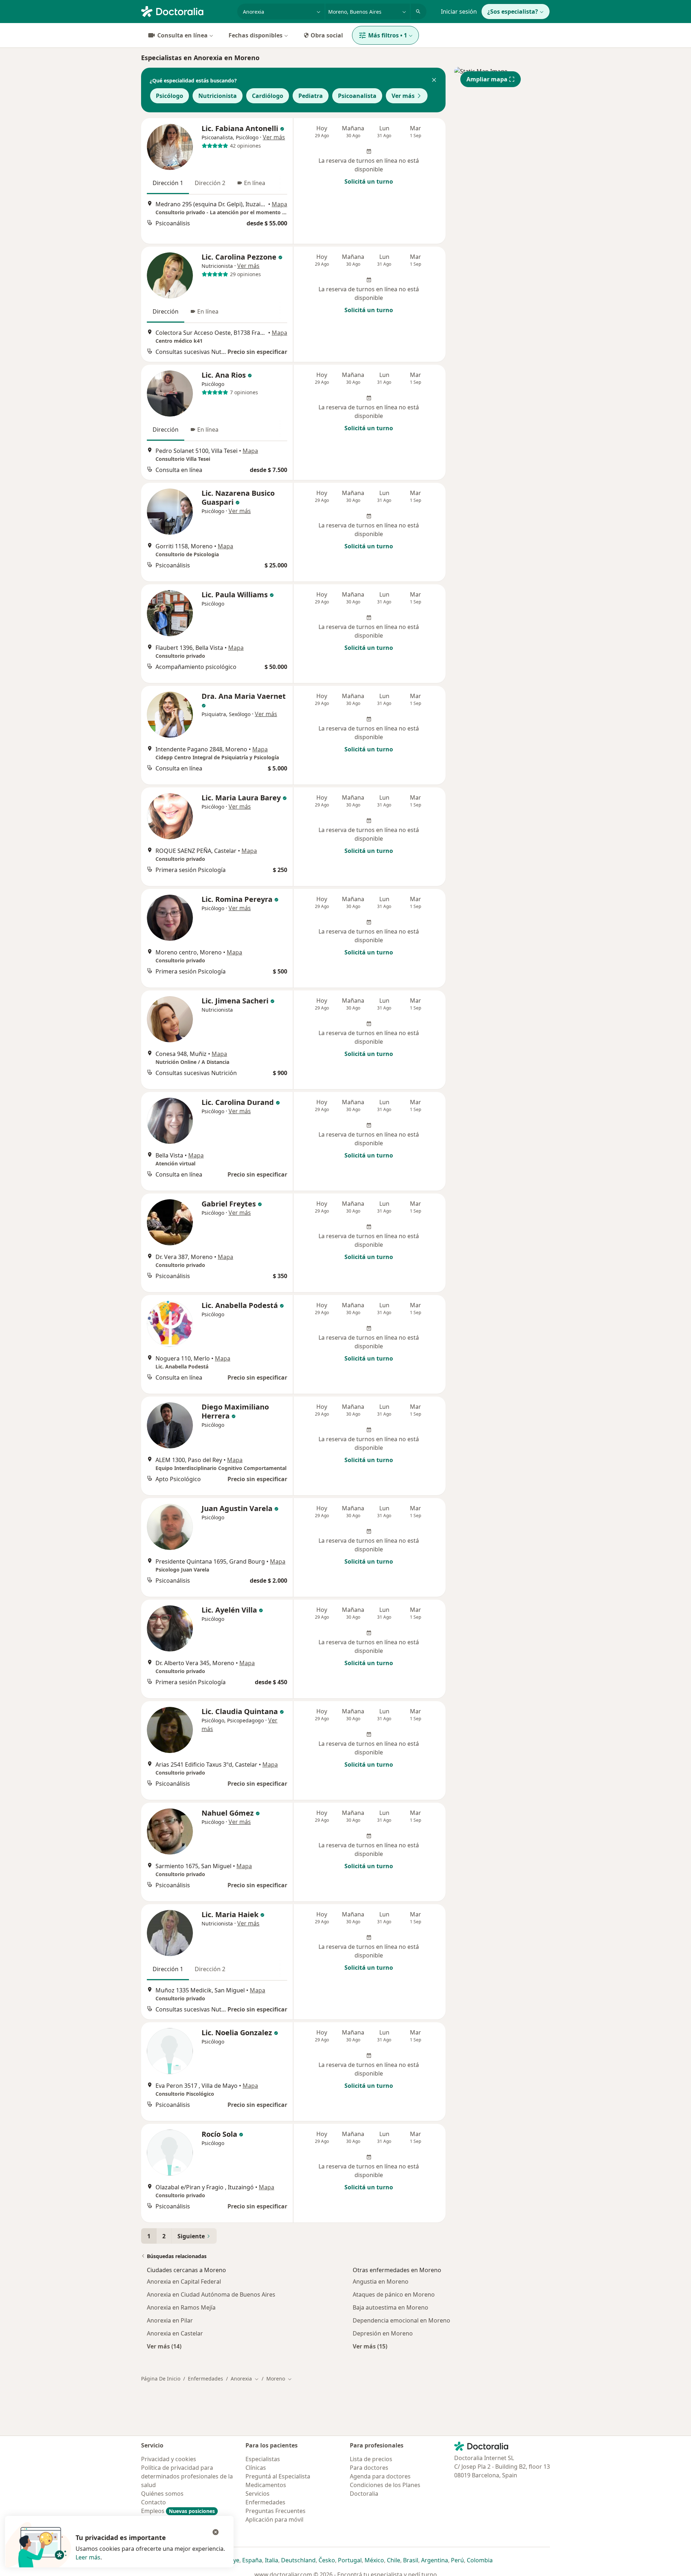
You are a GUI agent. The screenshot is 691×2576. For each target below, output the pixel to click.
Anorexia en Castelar (175, 2333)
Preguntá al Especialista (278, 2476)
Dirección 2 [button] (210, 183)
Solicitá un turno (369, 181)
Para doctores (369, 2468)
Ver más (403, 96)
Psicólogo (170, 96)
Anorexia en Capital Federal (184, 2281)
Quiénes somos (162, 2494)
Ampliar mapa (487, 79)
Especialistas (263, 2459)
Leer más (88, 2557)
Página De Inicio (161, 2379)
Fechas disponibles (256, 35)
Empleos (178, 2511)
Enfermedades (206, 2379)
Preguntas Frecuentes (276, 2511)
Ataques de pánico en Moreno (394, 2294)
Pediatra (311, 96)
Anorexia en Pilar (170, 2320)
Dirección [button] (166, 311)
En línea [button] (255, 183)
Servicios (258, 2494)
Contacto (153, 2502)
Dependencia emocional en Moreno (401, 2320)
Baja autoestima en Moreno (390, 2307)
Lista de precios (371, 2459)
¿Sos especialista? (513, 12)
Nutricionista (218, 96)
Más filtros (388, 35)
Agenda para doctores (380, 2476)
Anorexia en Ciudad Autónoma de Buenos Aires (211, 2294)
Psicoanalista (357, 96)
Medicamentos (266, 2485)
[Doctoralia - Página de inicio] (186, 11)
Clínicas (256, 2468)
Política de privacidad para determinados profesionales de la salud (187, 2476)
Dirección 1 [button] (168, 183)
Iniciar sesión (459, 12)
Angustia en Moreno (381, 2281)
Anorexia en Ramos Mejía (181, 2307)
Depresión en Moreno (383, 2333)
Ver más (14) (164, 2346)
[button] (434, 81)
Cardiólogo (268, 96)
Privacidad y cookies (169, 2459)
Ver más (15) (370, 2346)
